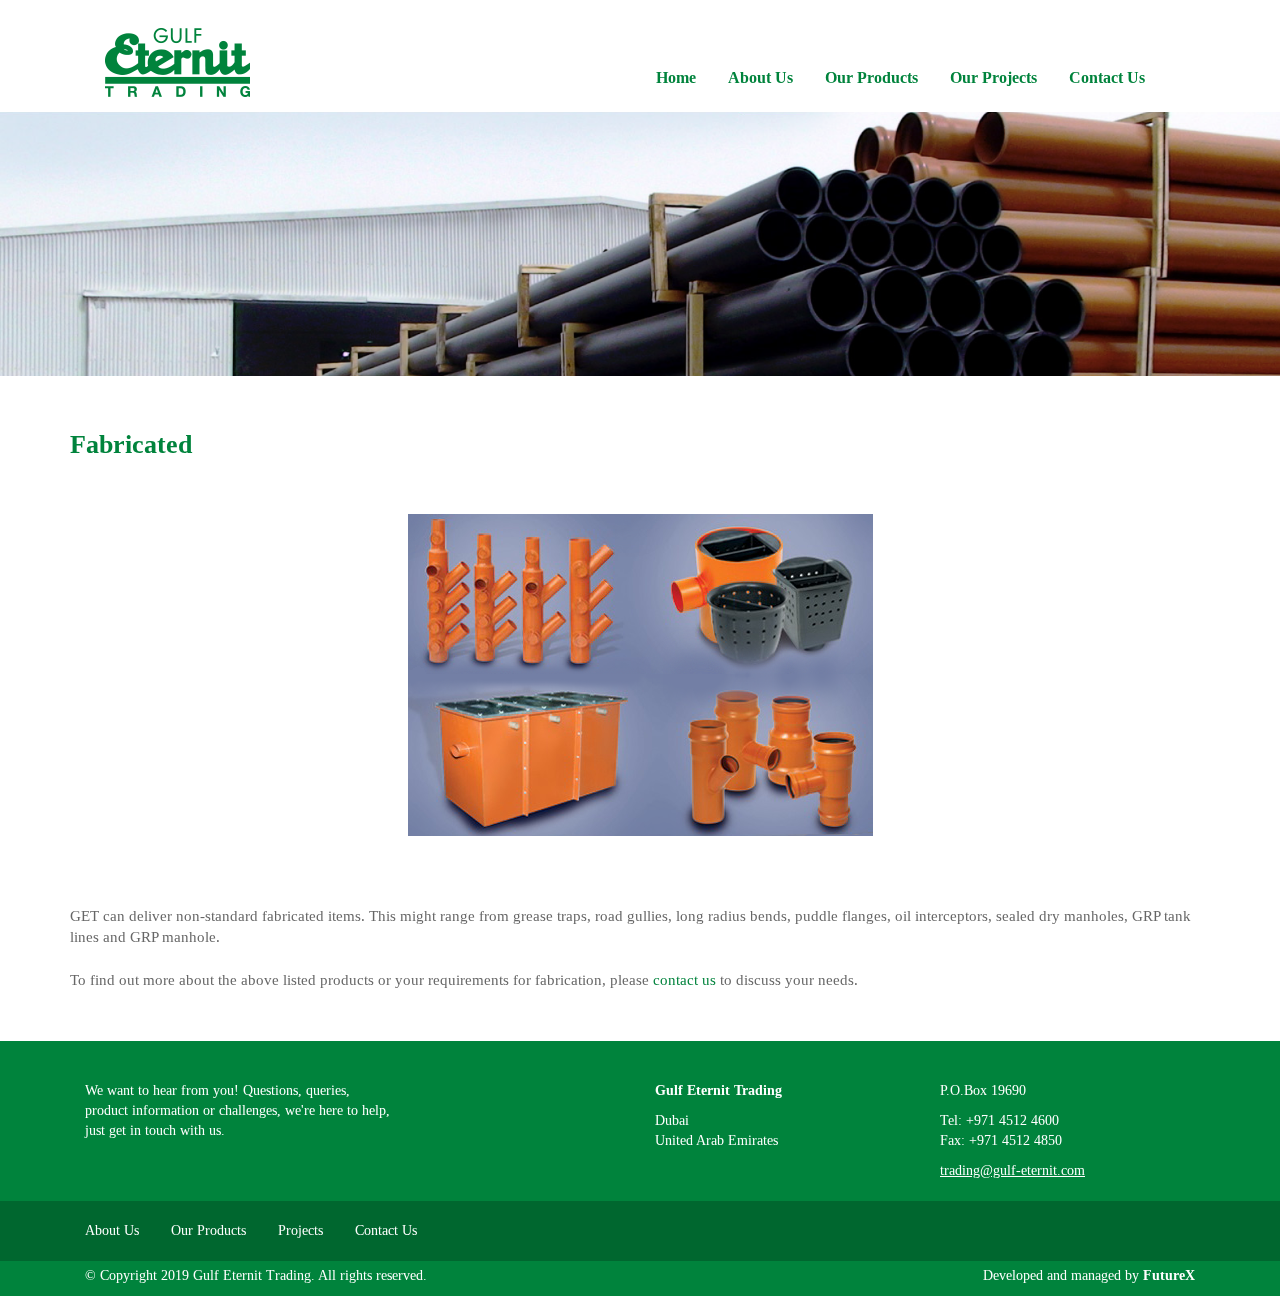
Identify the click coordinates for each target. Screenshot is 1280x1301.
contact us (684, 980)
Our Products (871, 77)
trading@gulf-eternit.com (1012, 1170)
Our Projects (993, 77)
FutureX (1169, 1275)
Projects (300, 1230)
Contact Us (1107, 77)
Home (676, 77)
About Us (760, 77)
